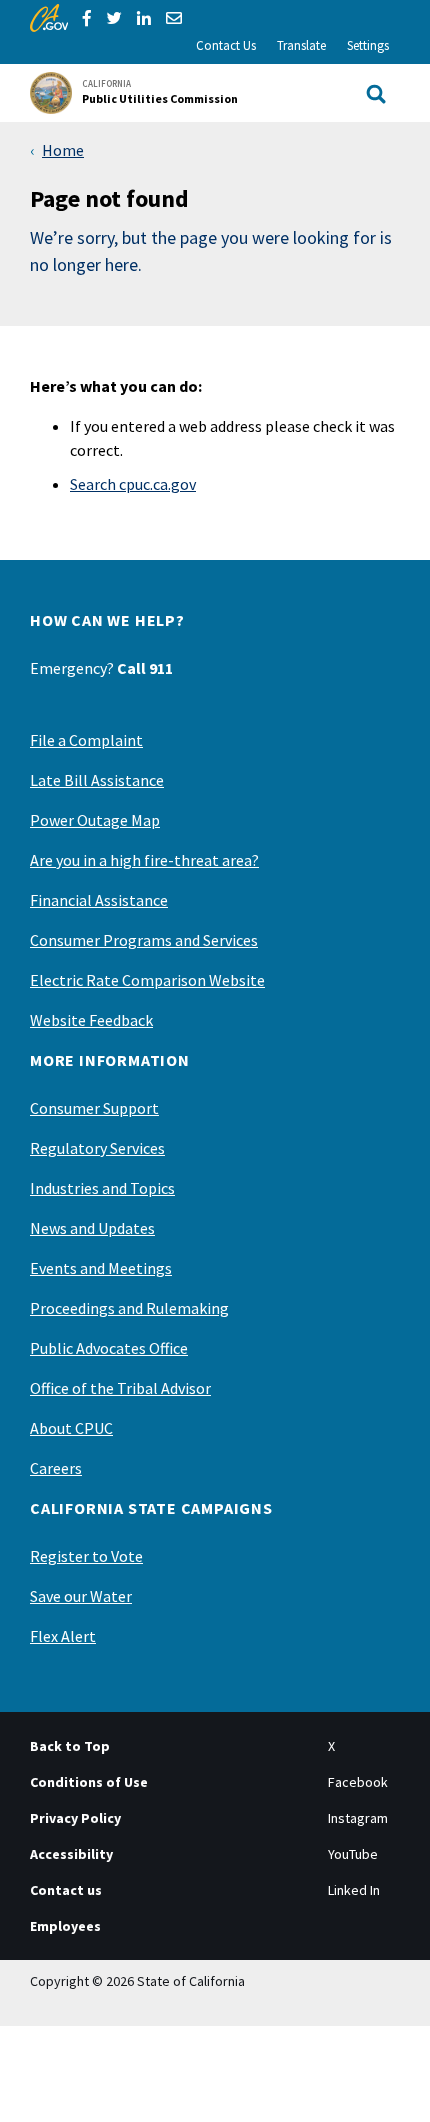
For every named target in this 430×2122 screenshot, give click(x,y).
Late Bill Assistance (97, 780)
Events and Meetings (101, 1268)
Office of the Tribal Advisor (120, 1388)
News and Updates (92, 1228)
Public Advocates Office (109, 1348)
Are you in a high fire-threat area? (144, 860)
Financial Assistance (99, 900)
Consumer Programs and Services (144, 940)
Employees (65, 1926)
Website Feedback (91, 1020)
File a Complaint (86, 740)
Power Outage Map (95, 820)
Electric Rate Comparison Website (147, 980)
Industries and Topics (102, 1188)
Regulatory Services (97, 1148)
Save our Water (81, 1596)
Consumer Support (94, 1108)
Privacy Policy (75, 1818)
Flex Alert (63, 1636)
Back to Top (70, 1746)
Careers (56, 1468)
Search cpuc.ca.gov (133, 484)
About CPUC (71, 1428)
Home (63, 150)
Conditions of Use (89, 1782)
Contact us (66, 1890)
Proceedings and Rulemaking (129, 1308)
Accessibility (71, 1854)
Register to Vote (86, 1556)
